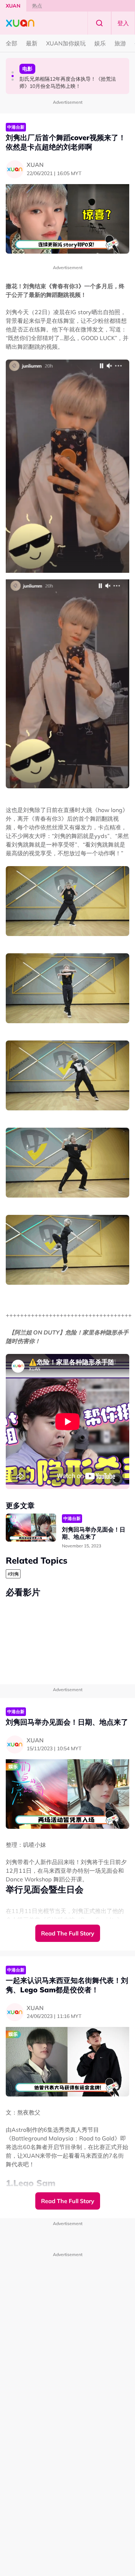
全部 (12, 43)
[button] (13, 72)
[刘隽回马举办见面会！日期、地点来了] (31, 1528)
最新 (32, 43)
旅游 (120, 43)
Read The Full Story (68, 1933)
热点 (37, 6)
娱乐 (100, 43)
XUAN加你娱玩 (66, 43)
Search (99, 23)
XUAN (13, 6)
